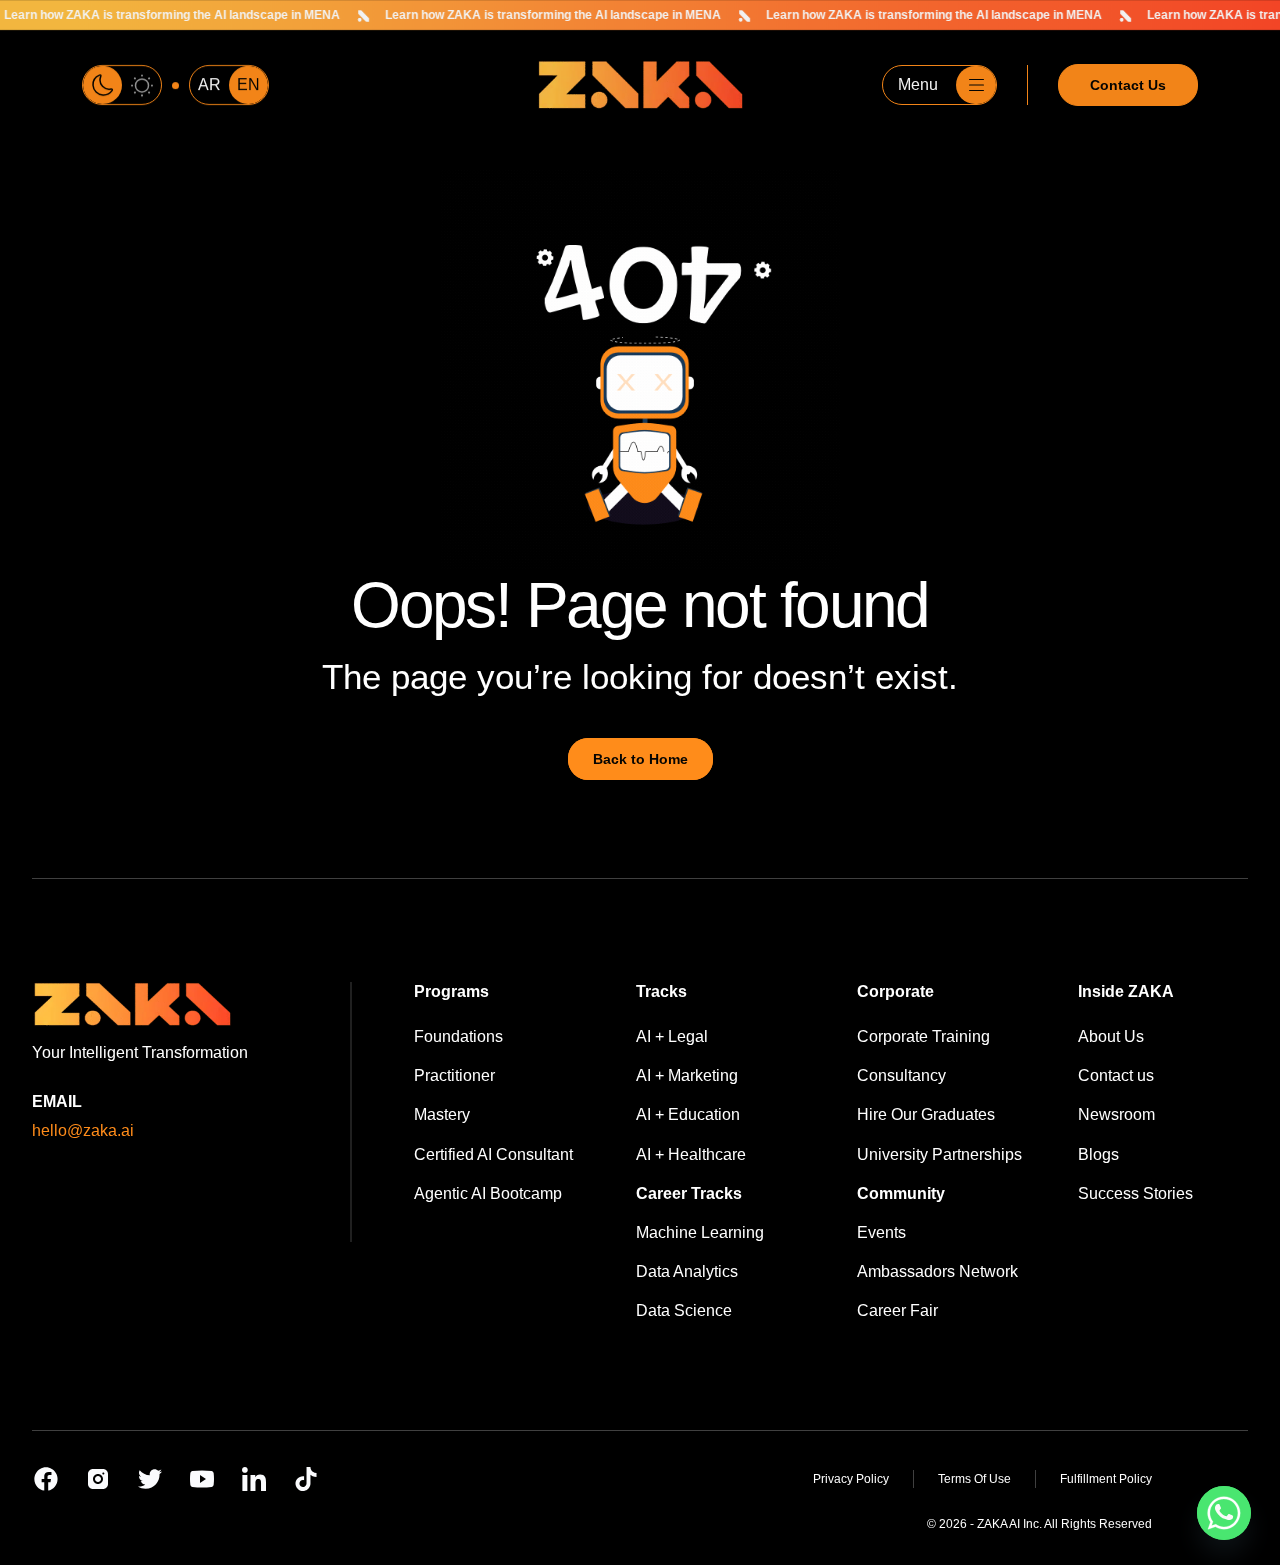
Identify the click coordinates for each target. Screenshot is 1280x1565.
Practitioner (454, 1075)
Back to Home (640, 759)
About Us (1111, 1036)
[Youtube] (202, 1479)
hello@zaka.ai (83, 1130)
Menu (918, 84)
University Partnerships (939, 1154)
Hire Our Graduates (926, 1114)
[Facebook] (46, 1479)
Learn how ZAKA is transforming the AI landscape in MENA (523, 15)
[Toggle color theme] (122, 85)
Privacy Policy (851, 1479)
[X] (150, 1479)
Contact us (1116, 1075)
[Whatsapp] (1224, 1513)
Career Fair (897, 1310)
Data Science (684, 1310)
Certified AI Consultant (493, 1154)
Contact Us (1128, 85)
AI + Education (688, 1114)
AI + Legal (672, 1036)
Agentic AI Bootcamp (488, 1193)
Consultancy (901, 1075)
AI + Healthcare (691, 1154)
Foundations (458, 1036)
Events (881, 1232)
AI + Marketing (687, 1075)
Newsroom (1116, 1114)
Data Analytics (687, 1271)
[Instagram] (98, 1479)
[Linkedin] (254, 1479)
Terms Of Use (974, 1479)
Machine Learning (700, 1232)
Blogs (1098, 1154)
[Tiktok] (306, 1479)
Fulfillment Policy (1106, 1479)
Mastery (442, 1114)
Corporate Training (923, 1036)
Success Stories (1135, 1193)
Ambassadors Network (937, 1271)
